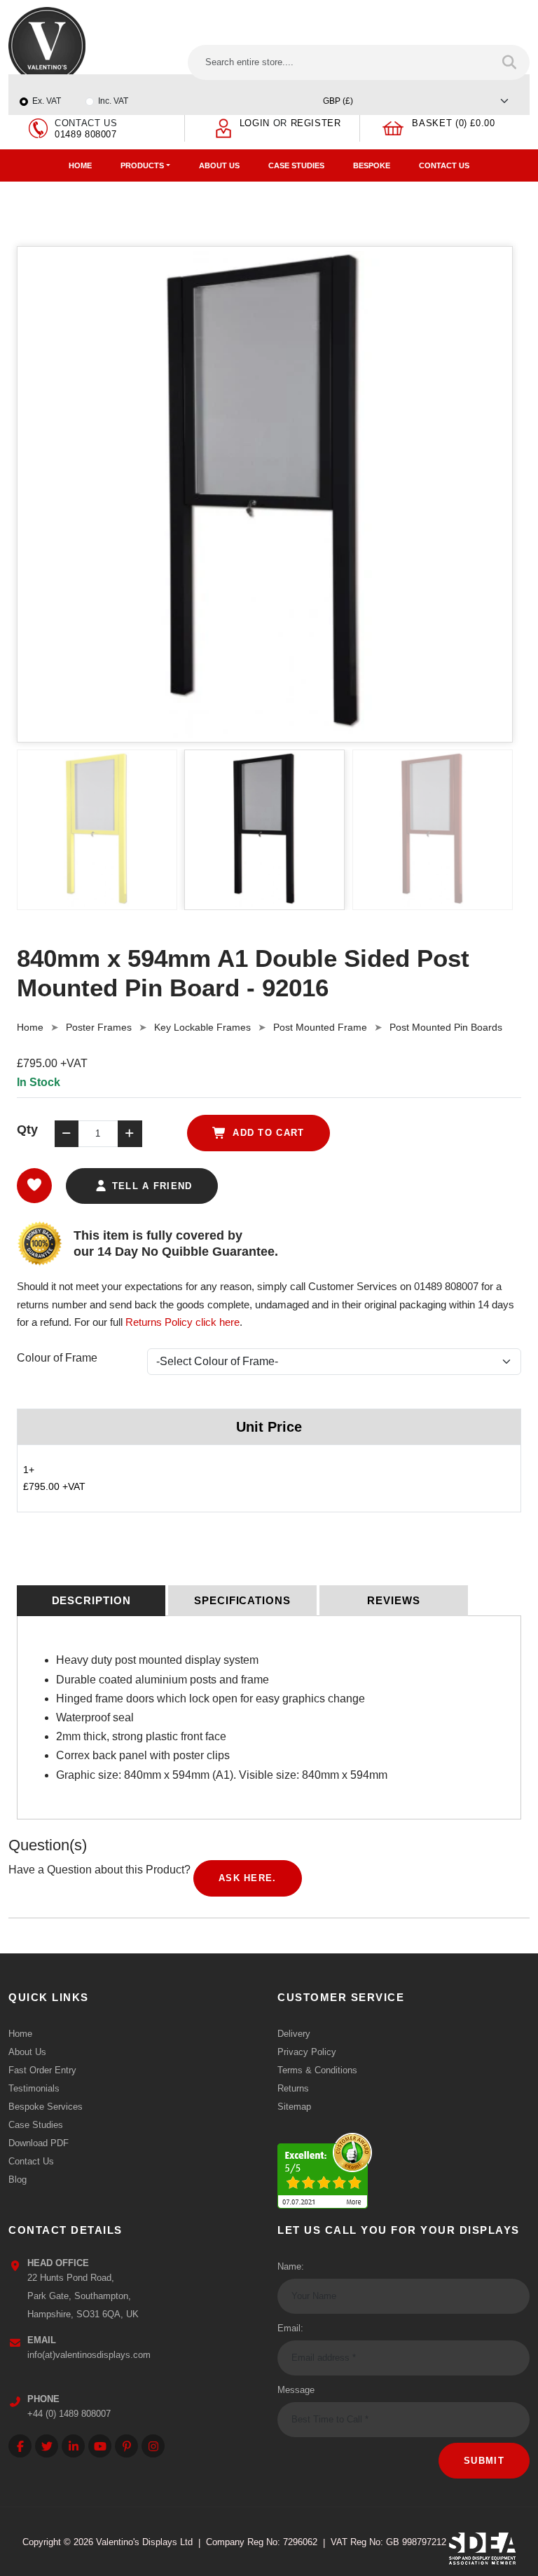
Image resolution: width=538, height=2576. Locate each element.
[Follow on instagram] (153, 2446)
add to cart (267, 1133)
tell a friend (150, 1186)
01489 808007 (86, 134)
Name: (291, 2266)
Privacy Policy (307, 2052)
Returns (293, 2088)
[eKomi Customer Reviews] (325, 2172)
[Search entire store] (510, 62)
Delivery (294, 2034)
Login (255, 123)
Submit (484, 2461)
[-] (67, 1134)
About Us (219, 165)
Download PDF (39, 2143)
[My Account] (223, 127)
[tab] (91, 1601)
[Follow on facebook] (20, 2446)
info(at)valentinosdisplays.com (89, 2355)
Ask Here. (248, 1878)
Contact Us (444, 165)
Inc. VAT (113, 101)
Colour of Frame (57, 1358)
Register (316, 123)
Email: (290, 2328)
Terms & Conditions (317, 2070)
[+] (130, 1134)
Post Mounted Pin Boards (446, 1027)
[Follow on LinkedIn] (73, 2446)
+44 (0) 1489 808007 (69, 2414)
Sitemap (294, 2107)
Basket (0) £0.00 (453, 123)
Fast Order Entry (42, 2070)
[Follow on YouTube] (100, 2446)
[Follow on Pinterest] (126, 2446)
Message (296, 2390)
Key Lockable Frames (202, 1027)
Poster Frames (99, 1027)
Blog (18, 2180)
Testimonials (34, 2088)
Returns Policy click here (182, 1322)
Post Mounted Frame (320, 1027)
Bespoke (372, 165)
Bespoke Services (46, 2107)
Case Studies (296, 165)
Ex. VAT (47, 101)
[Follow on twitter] (47, 2446)
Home (80, 165)
